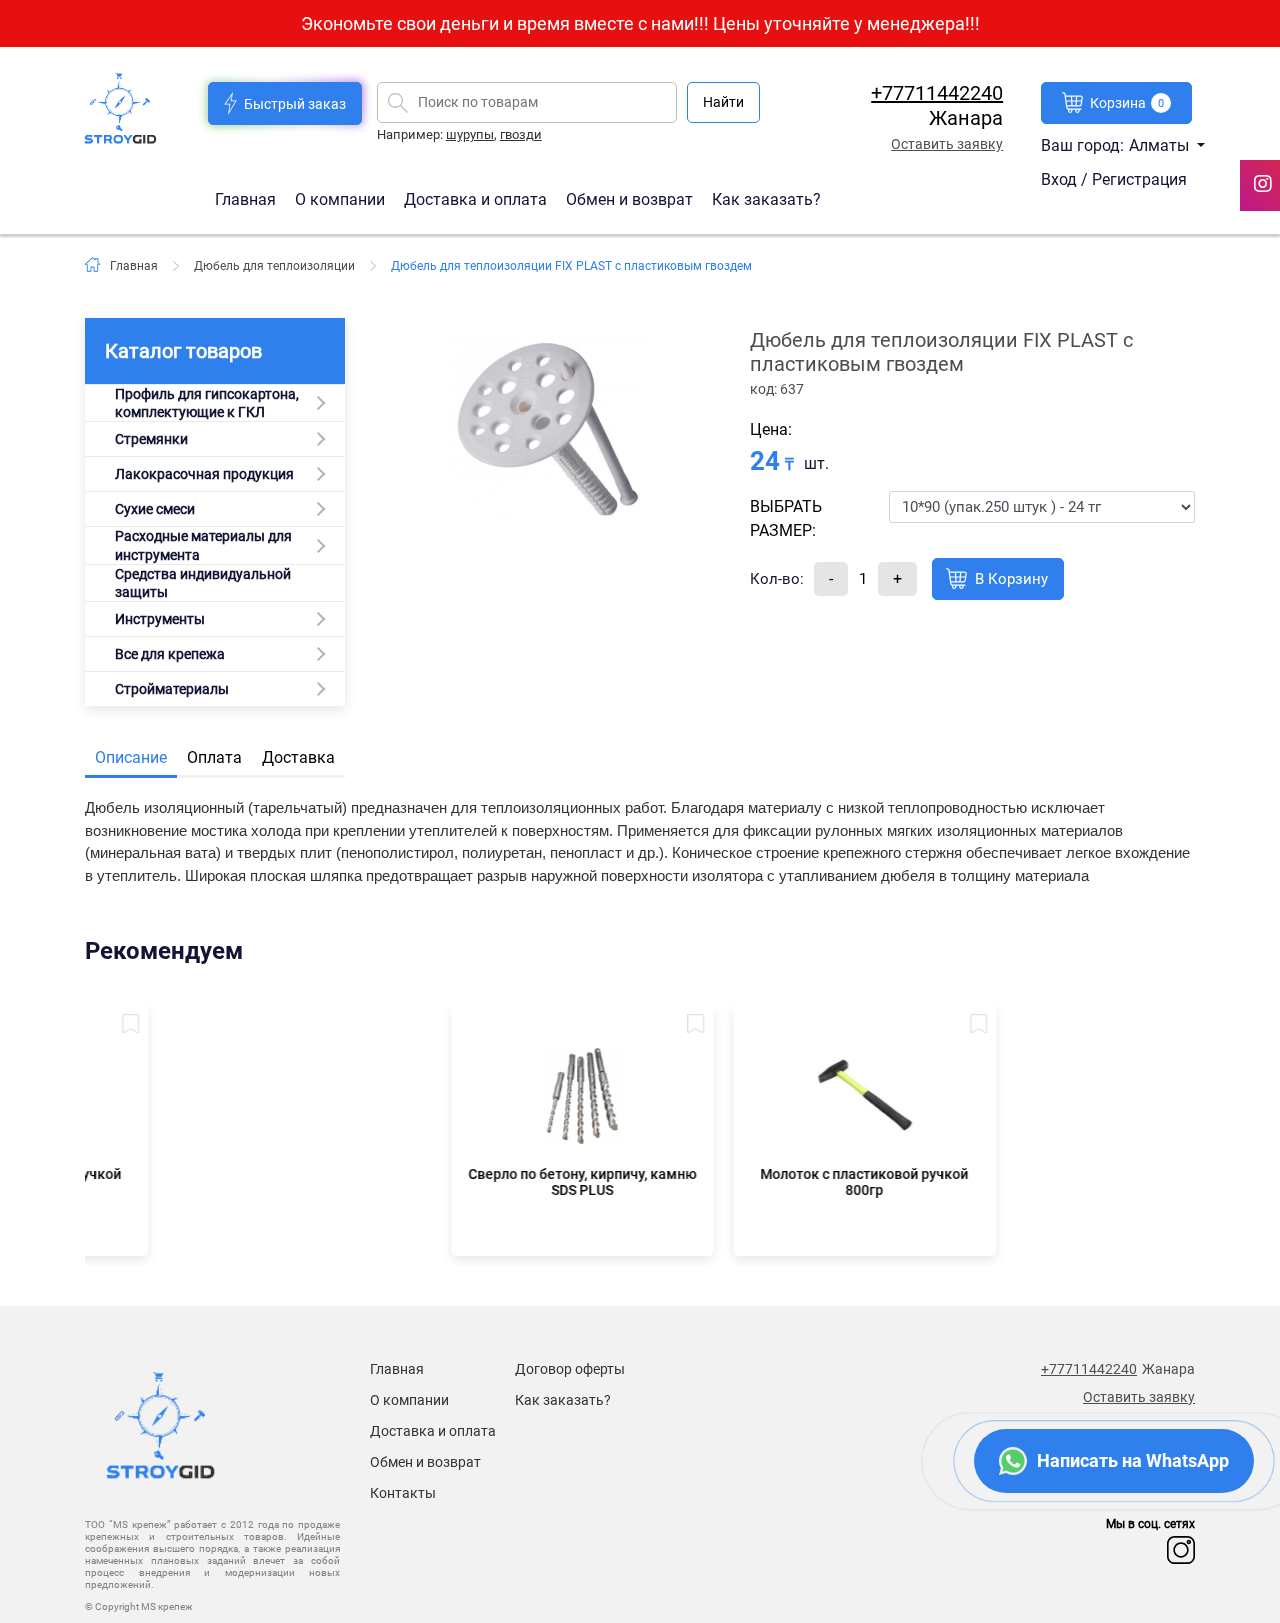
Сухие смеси (155, 509)
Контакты (403, 1493)
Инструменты (160, 619)
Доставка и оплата (477, 198)
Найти (723, 102)
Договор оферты (570, 1369)
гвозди (521, 134)
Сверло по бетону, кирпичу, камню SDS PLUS (499, 1182)
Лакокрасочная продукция (204, 474)
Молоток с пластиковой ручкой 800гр (781, 1182)
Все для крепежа (170, 654)
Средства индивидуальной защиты (203, 583)
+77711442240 (937, 93)
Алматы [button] (1161, 145)
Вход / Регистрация (1114, 179)
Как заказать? (766, 198)
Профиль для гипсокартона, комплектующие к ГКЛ (207, 403)
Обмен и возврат (629, 198)
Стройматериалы (172, 689)
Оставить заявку (947, 144)
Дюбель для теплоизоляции (274, 266)
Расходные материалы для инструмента (203, 545)
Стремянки (151, 439)
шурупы (470, 134)
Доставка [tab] (298, 757)
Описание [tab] (131, 757)
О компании (342, 198)
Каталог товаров (183, 351)
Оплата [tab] (214, 757)
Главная (247, 198)
